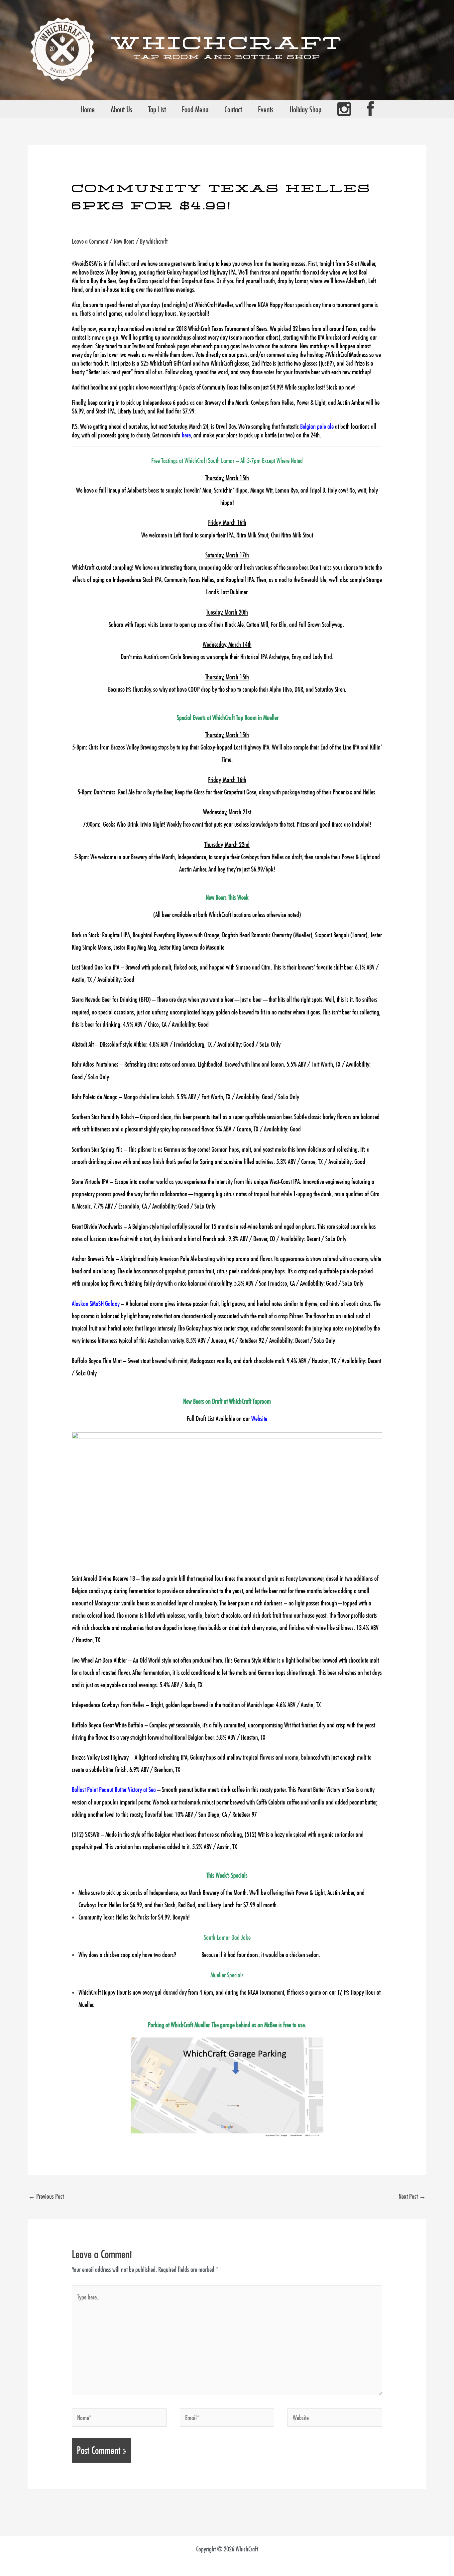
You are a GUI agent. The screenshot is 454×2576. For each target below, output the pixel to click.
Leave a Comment (90, 241)
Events (266, 109)
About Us (121, 109)
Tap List (157, 109)
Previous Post (46, 2196)
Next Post (412, 2196)
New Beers (124, 241)
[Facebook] (370, 109)
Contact (233, 109)
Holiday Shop (305, 109)
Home (88, 109)
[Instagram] (344, 109)
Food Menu (195, 109)
